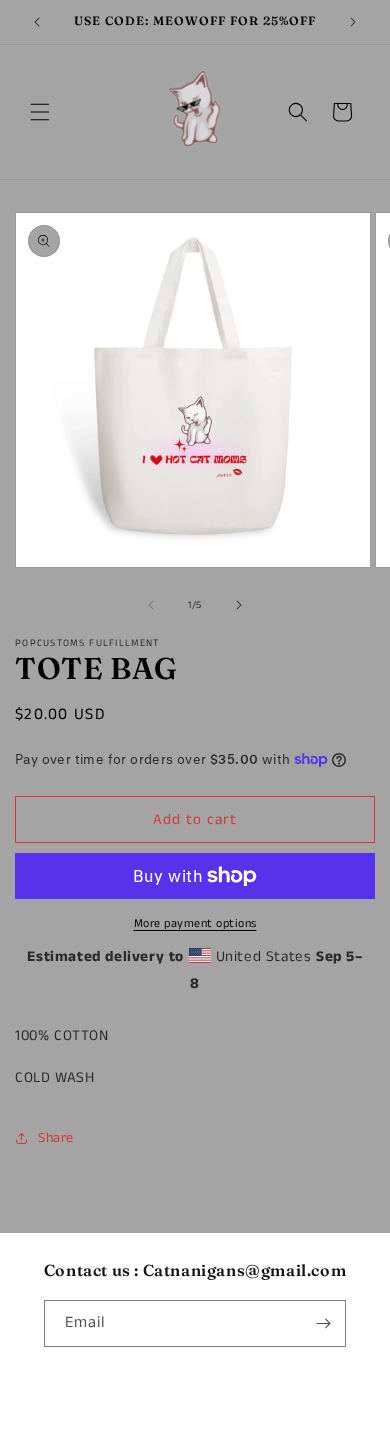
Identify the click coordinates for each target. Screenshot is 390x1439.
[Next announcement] (353, 22)
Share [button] (56, 1138)
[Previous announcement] (37, 22)
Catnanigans (162, 1422)
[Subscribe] (323, 1323)
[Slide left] (151, 605)
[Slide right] (239, 605)
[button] (40, 112)
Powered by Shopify (250, 1422)
